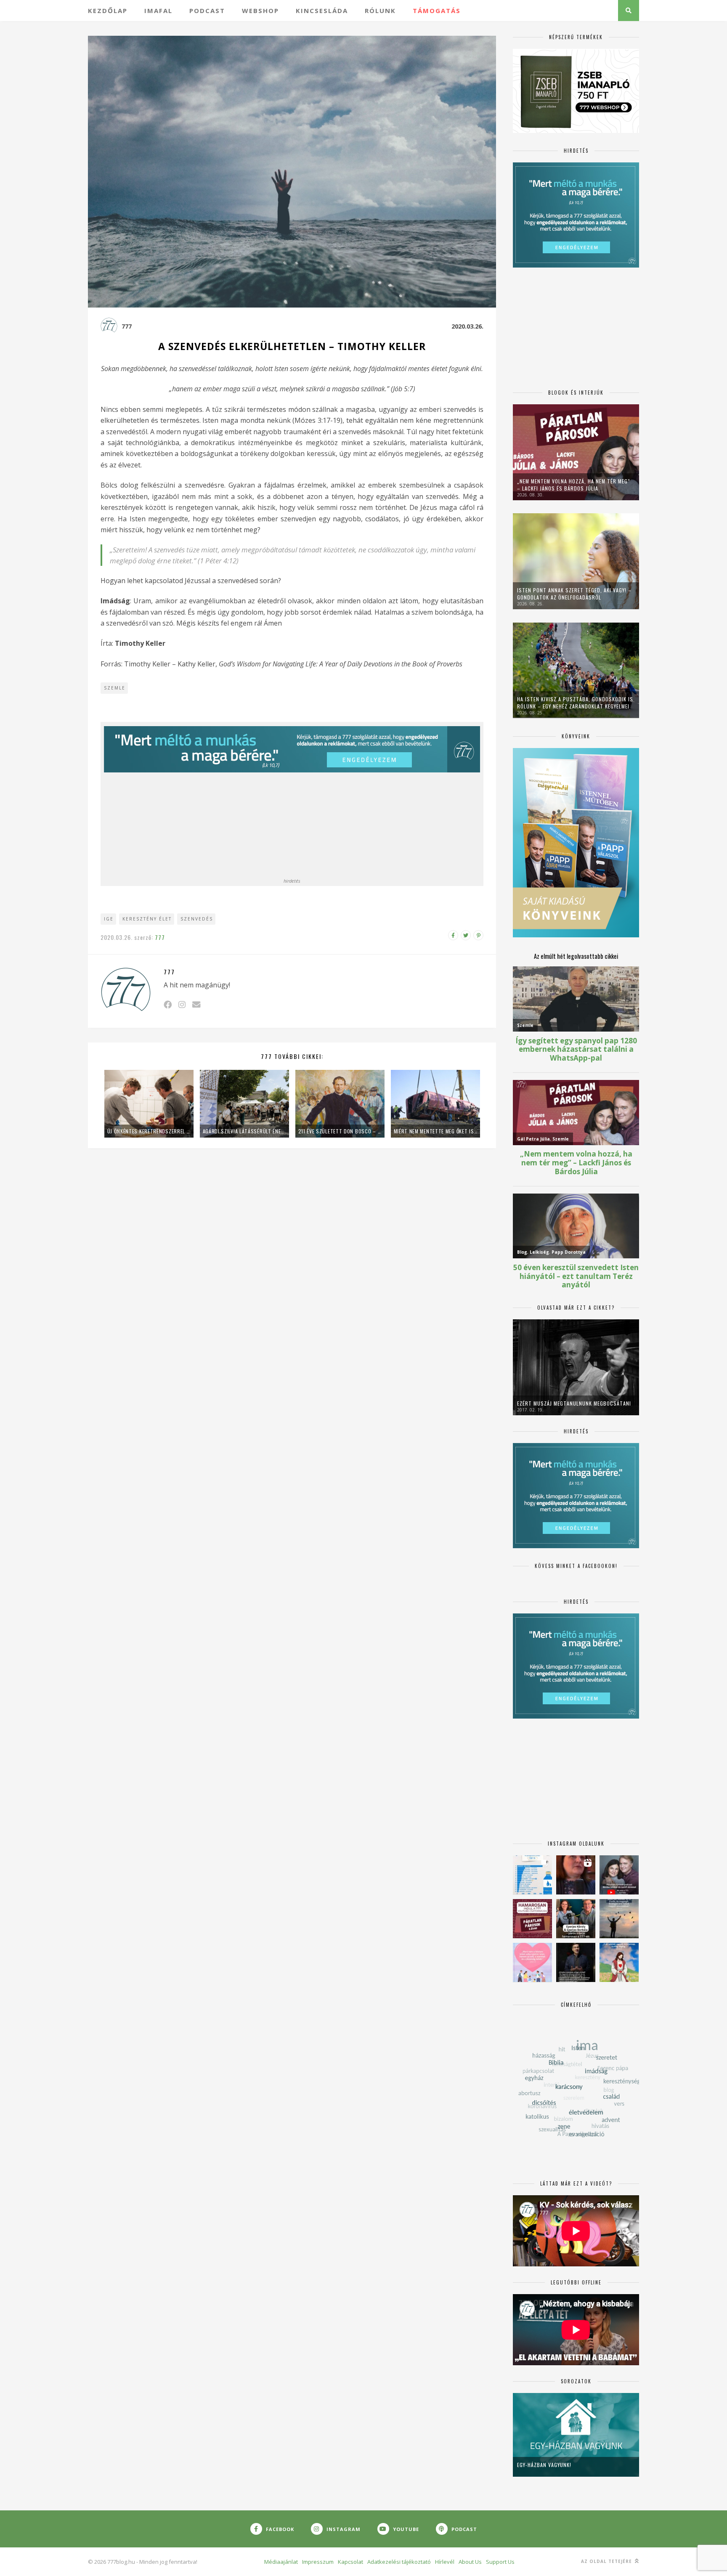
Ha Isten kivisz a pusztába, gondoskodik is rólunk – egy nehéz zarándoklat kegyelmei (575, 703)
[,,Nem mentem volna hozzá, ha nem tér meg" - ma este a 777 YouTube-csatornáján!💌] (619, 1875)
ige (109, 919)
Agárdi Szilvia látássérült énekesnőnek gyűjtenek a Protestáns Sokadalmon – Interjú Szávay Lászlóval (244, 1131)
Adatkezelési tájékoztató (399, 2562)
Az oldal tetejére (607, 2561)
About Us (470, 2562)
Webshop (260, 11)
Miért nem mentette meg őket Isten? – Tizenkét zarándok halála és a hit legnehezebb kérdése (435, 1131)
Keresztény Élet (147, 919)
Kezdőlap (108, 11)
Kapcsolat (350, 2562)
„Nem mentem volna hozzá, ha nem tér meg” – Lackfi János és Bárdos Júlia (574, 485)
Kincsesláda (322, 11)
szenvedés (197, 919)
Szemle (115, 688)
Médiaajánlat (281, 2562)
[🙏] (619, 1962)
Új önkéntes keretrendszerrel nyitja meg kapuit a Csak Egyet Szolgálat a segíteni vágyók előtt (149, 1131)
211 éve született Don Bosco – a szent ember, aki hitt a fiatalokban (340, 1131)
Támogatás (437, 11)
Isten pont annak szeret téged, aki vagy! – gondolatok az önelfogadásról (574, 594)
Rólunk (380, 11)
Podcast (207, 11)
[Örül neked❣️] (619, 1919)
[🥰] (532, 1962)
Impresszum (318, 2562)
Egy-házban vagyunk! (544, 2465)
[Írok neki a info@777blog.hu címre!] (196, 1004)
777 (127, 326)
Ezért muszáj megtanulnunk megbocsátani (574, 1403)
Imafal (158, 11)
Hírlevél (445, 2562)
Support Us (500, 2562)
